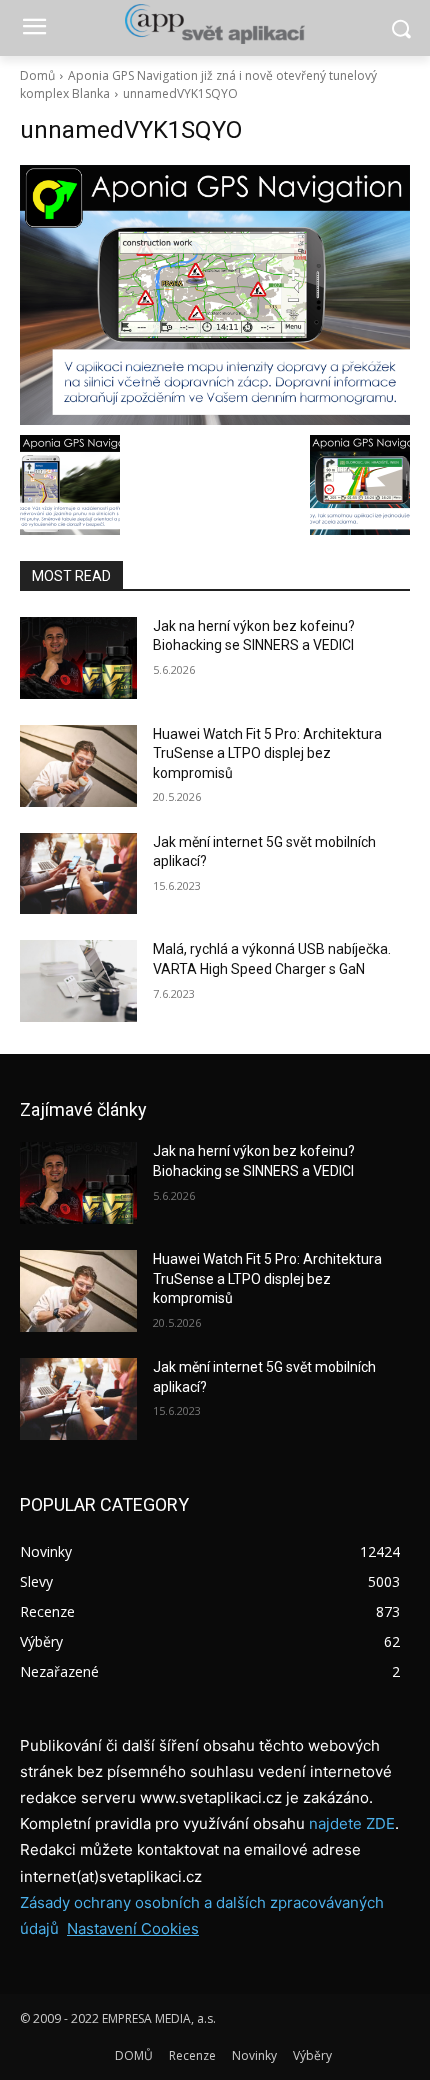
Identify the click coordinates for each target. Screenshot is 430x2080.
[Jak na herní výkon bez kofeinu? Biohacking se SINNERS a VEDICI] (78, 658)
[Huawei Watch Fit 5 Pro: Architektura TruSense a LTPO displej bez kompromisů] (78, 766)
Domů (37, 75)
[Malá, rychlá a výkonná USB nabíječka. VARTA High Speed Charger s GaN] (78, 981)
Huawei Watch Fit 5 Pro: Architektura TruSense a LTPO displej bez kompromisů (267, 753)
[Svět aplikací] (215, 24)
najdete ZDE (352, 1823)
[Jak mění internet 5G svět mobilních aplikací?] (78, 874)
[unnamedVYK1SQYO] (215, 295)
